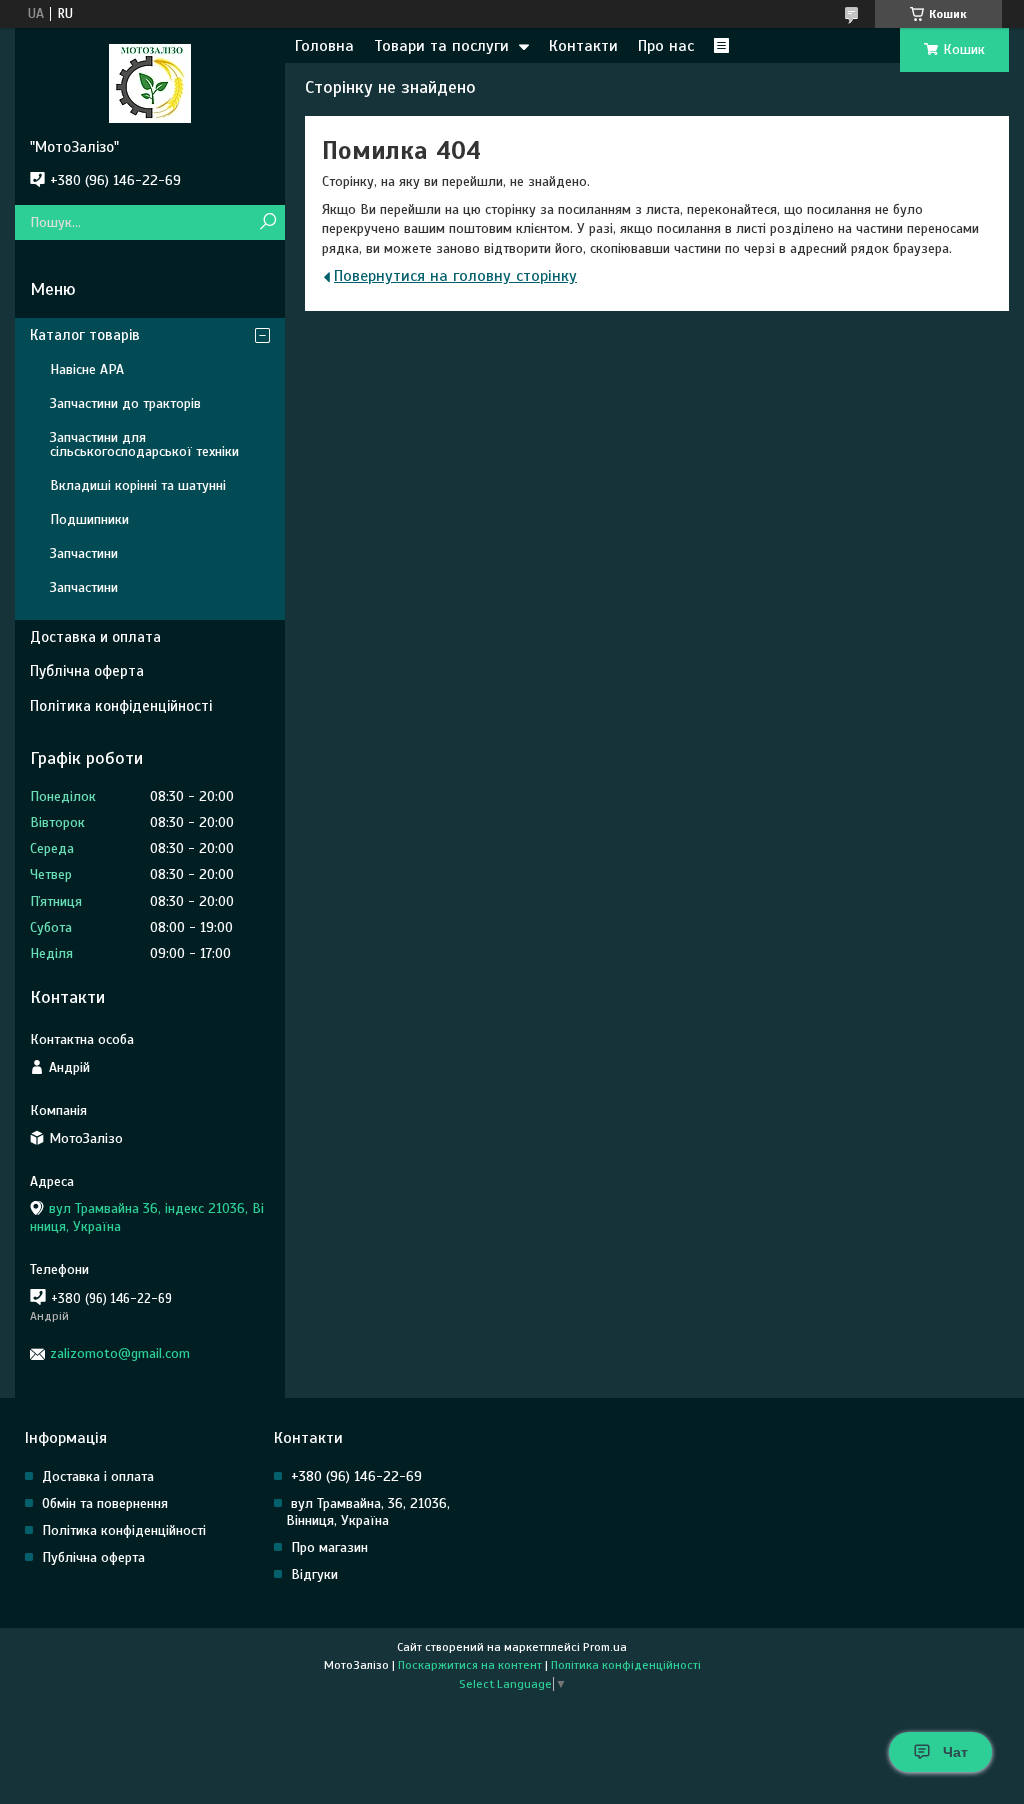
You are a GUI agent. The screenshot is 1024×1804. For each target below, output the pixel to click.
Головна (324, 46)
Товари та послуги (441, 46)
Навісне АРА (87, 369)
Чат (955, 1752)
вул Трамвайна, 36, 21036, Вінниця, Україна (368, 1512)
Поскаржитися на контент (470, 1665)
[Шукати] (267, 222)
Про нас (666, 46)
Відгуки (314, 1574)
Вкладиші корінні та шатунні (138, 485)
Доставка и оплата (95, 637)
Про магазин (329, 1547)
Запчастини (84, 553)
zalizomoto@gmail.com (120, 1353)
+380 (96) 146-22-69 (356, 1476)
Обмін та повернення (105, 1503)
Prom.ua (605, 1647)
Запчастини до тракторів (125, 403)
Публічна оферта (87, 671)
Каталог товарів (85, 335)
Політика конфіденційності (121, 706)
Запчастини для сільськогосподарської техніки (144, 444)
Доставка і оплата (98, 1476)
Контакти (583, 46)
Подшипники (89, 519)
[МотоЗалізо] (150, 83)
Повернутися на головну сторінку (455, 276)
